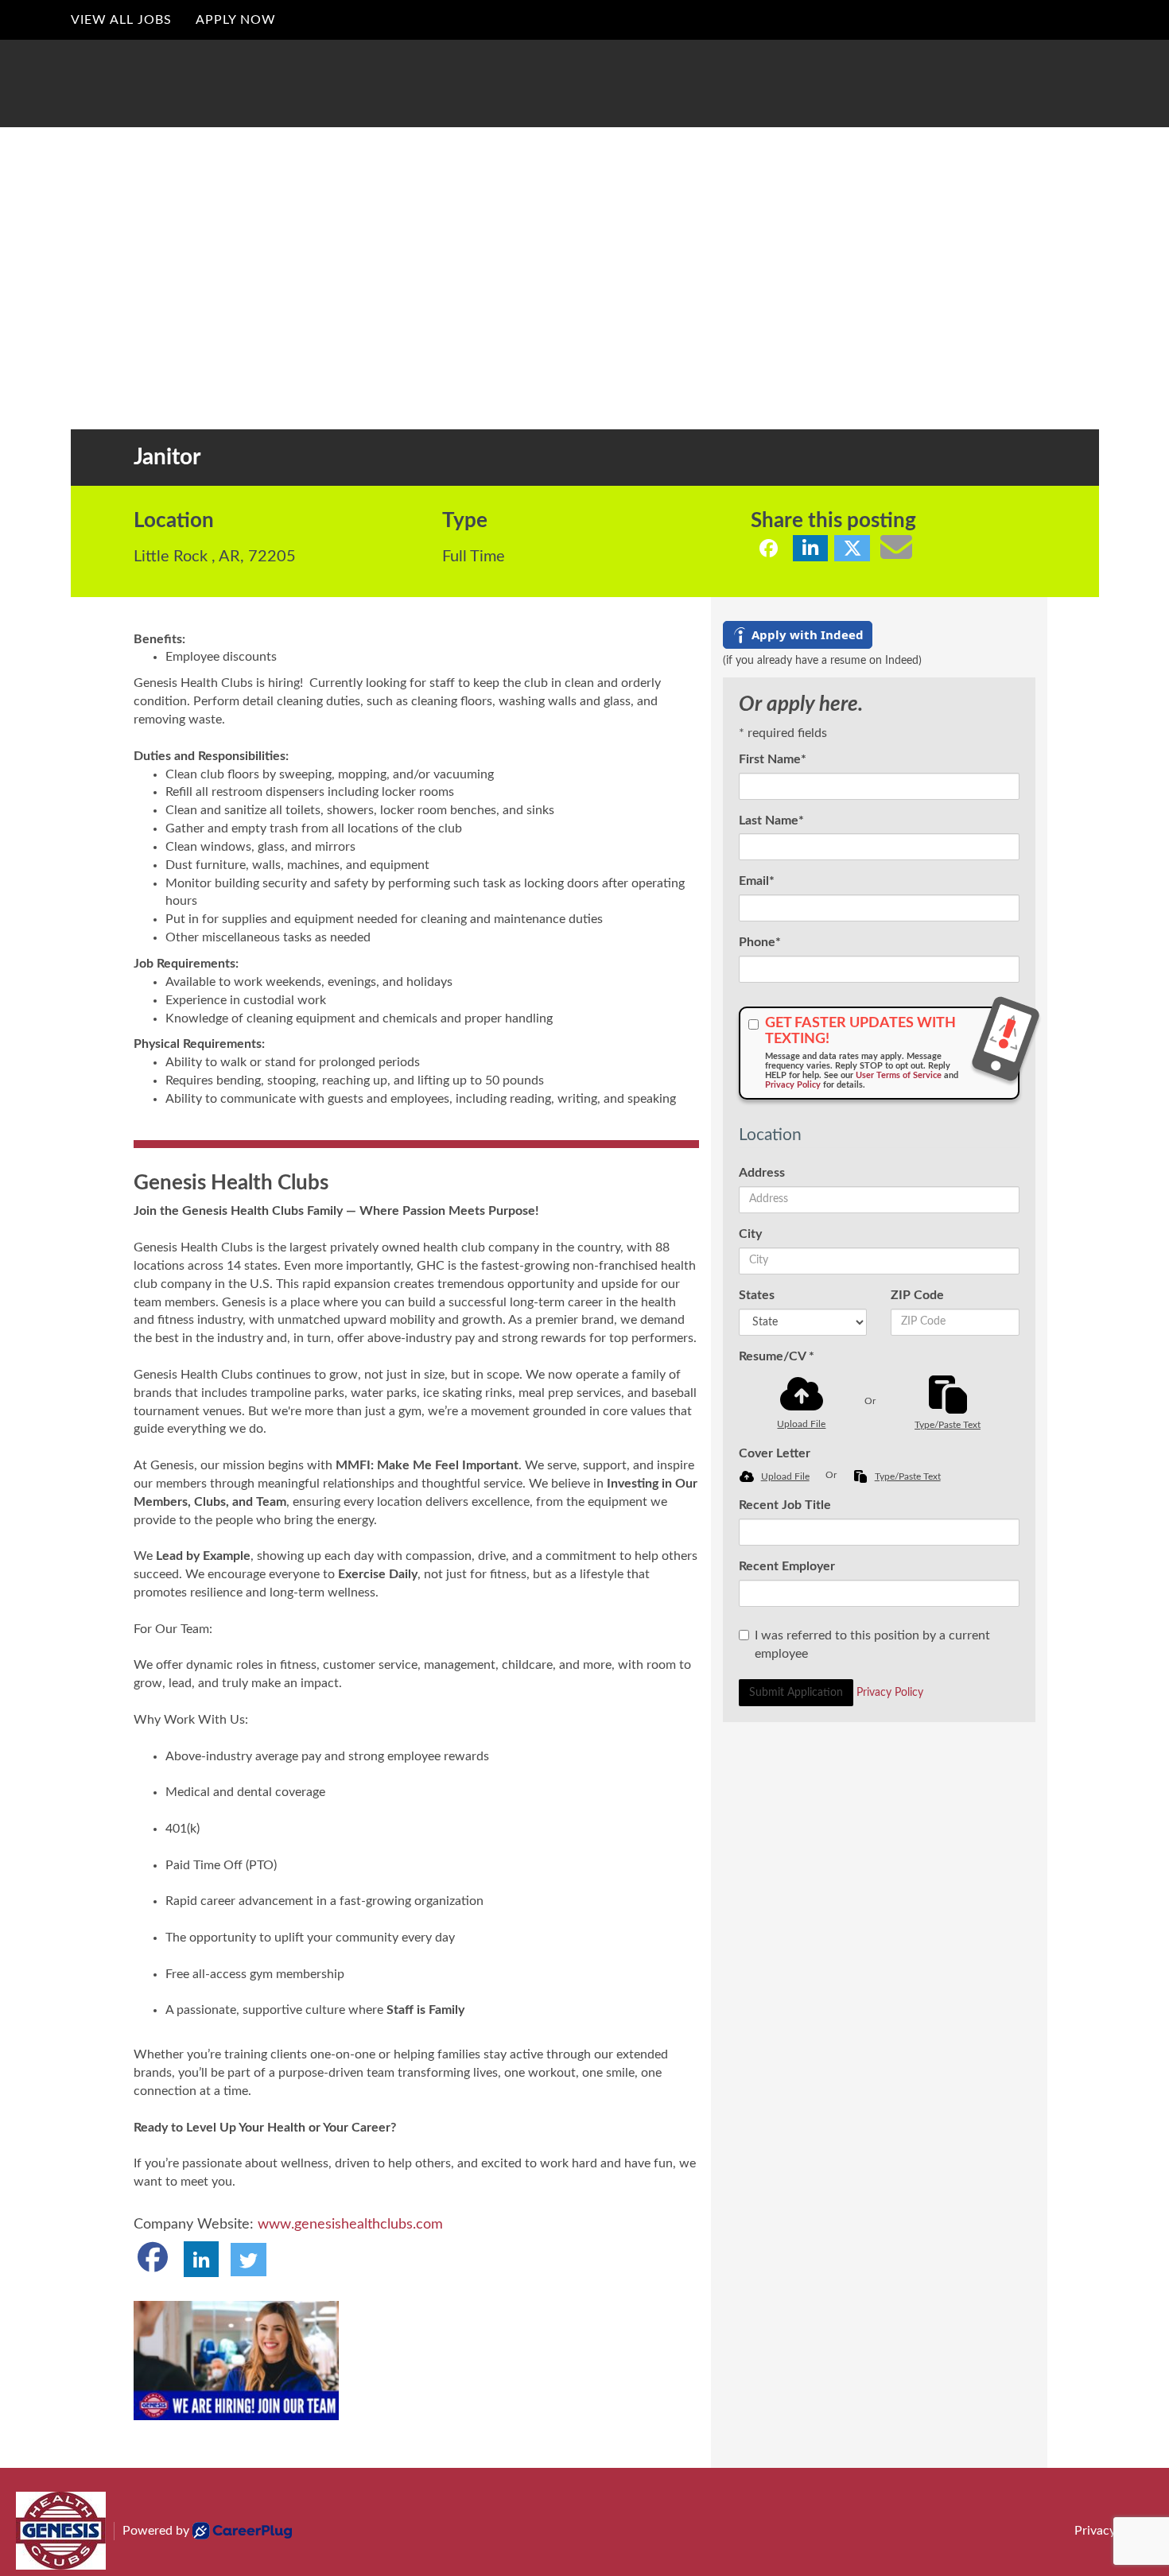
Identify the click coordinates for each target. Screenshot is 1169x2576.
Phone (760, 942)
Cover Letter (775, 1453)
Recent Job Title (785, 1505)
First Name (773, 759)
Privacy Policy (793, 1085)
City (750, 1234)
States (757, 1295)
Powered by (156, 2531)
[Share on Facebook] (769, 548)
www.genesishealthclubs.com (350, 2225)
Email (757, 881)
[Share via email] (896, 547)
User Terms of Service (899, 1075)
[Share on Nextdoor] (929, 548)
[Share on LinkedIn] (811, 548)
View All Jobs (121, 20)
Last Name (771, 821)
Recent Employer (787, 1566)
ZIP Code (917, 1295)
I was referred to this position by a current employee (872, 1645)
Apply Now (236, 20)
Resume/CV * (777, 1356)
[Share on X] (852, 548)
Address (762, 1173)
